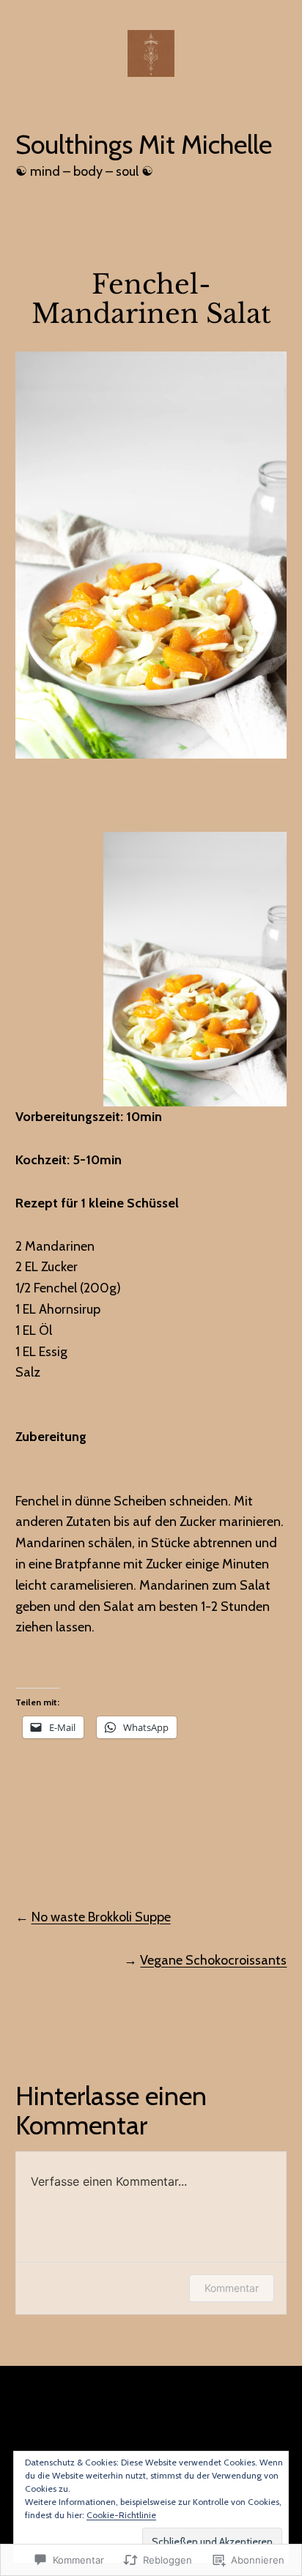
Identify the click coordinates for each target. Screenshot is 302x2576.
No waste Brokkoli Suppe (101, 1917)
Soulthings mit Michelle (144, 144)
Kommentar (232, 2288)
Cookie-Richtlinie (121, 2515)
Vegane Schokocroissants (213, 1960)
